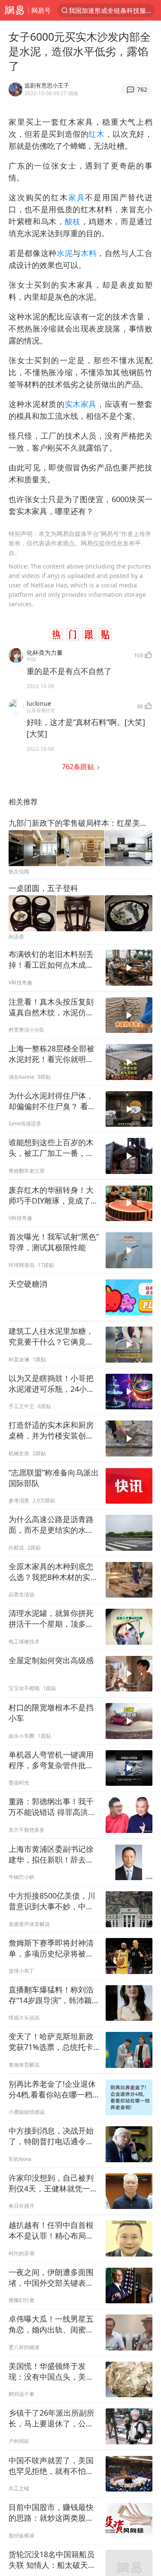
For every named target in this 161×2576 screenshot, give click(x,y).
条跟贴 (79, 767)
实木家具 (81, 404)
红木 (96, 134)
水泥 (65, 253)
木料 (89, 253)
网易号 (41, 10)
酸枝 (73, 221)
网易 (14, 10)
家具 (77, 197)
